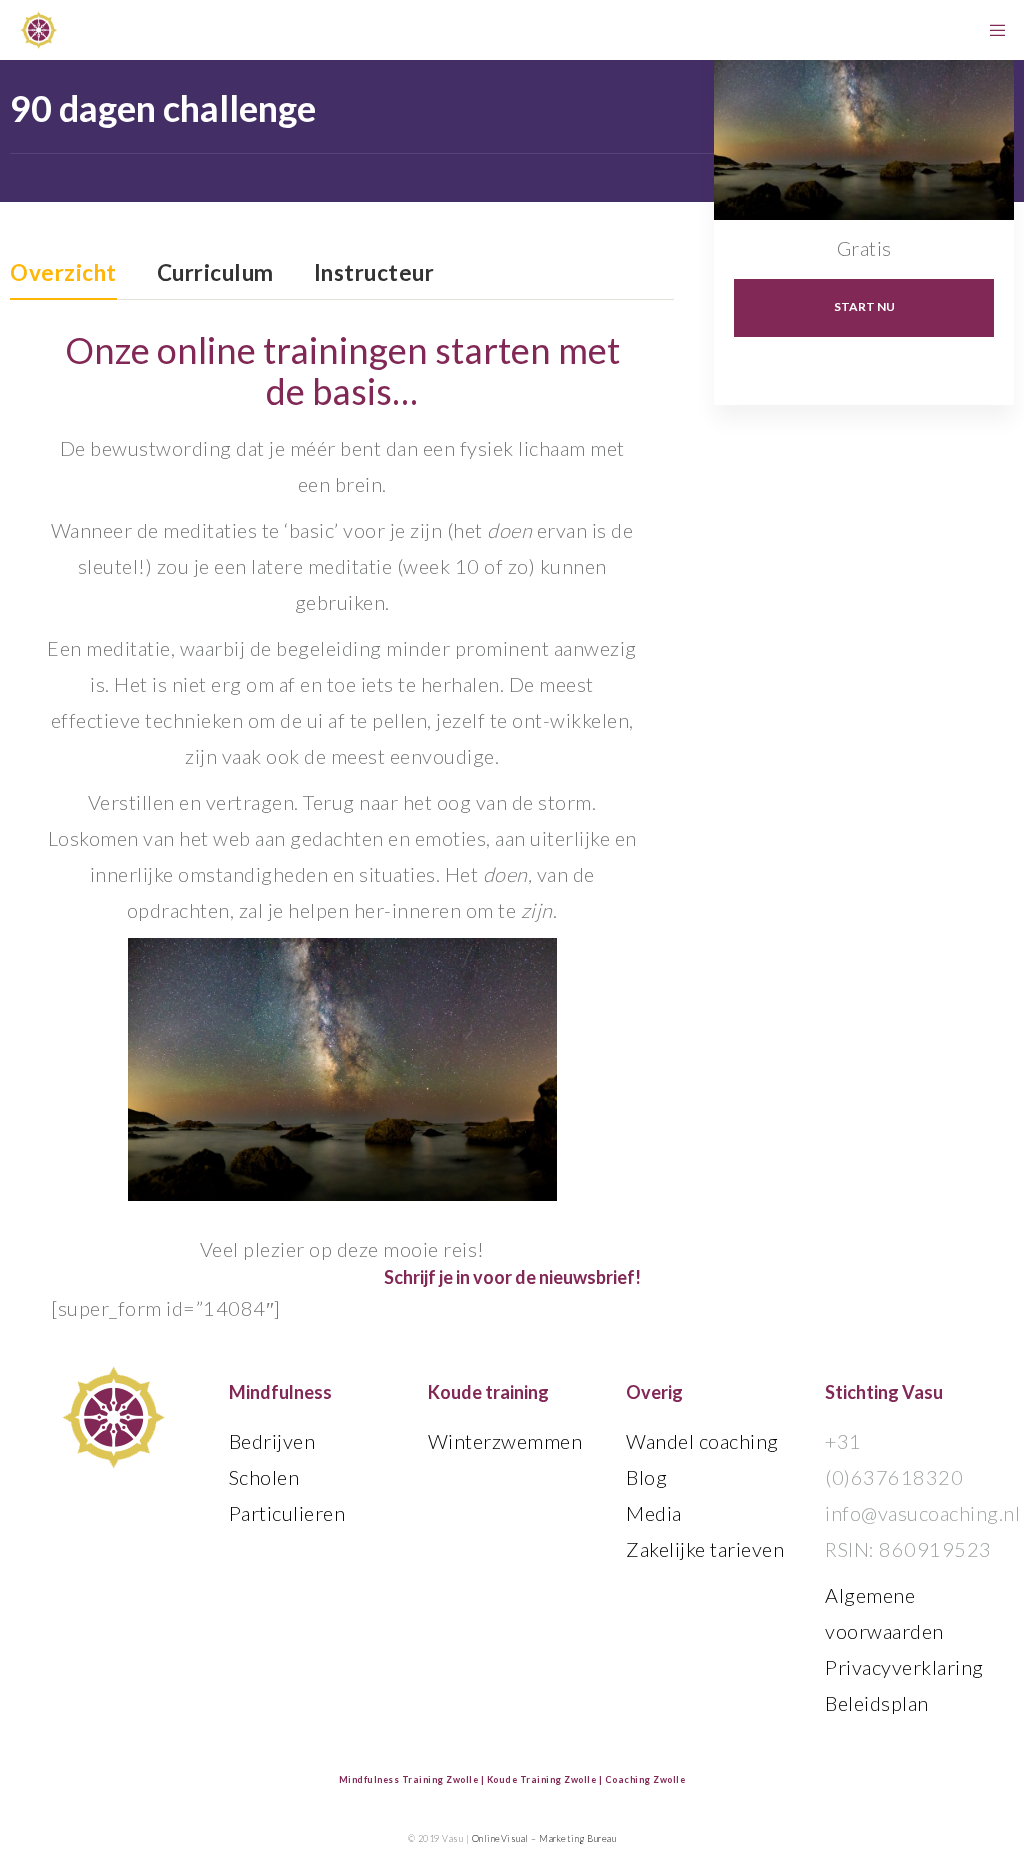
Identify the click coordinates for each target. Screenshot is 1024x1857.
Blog (646, 1477)
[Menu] (991, 30)
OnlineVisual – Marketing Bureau (544, 1838)
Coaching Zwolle (645, 1779)
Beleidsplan (877, 1703)
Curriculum (215, 274)
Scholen (264, 1477)
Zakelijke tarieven (705, 1549)
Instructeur (374, 274)
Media (654, 1513)
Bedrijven (272, 1441)
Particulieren (287, 1513)
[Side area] (955, 30)
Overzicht (63, 274)
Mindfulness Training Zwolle (409, 1779)
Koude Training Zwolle (542, 1779)
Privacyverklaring (904, 1667)
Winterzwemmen (505, 1441)
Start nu (864, 306)
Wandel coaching (702, 1441)
